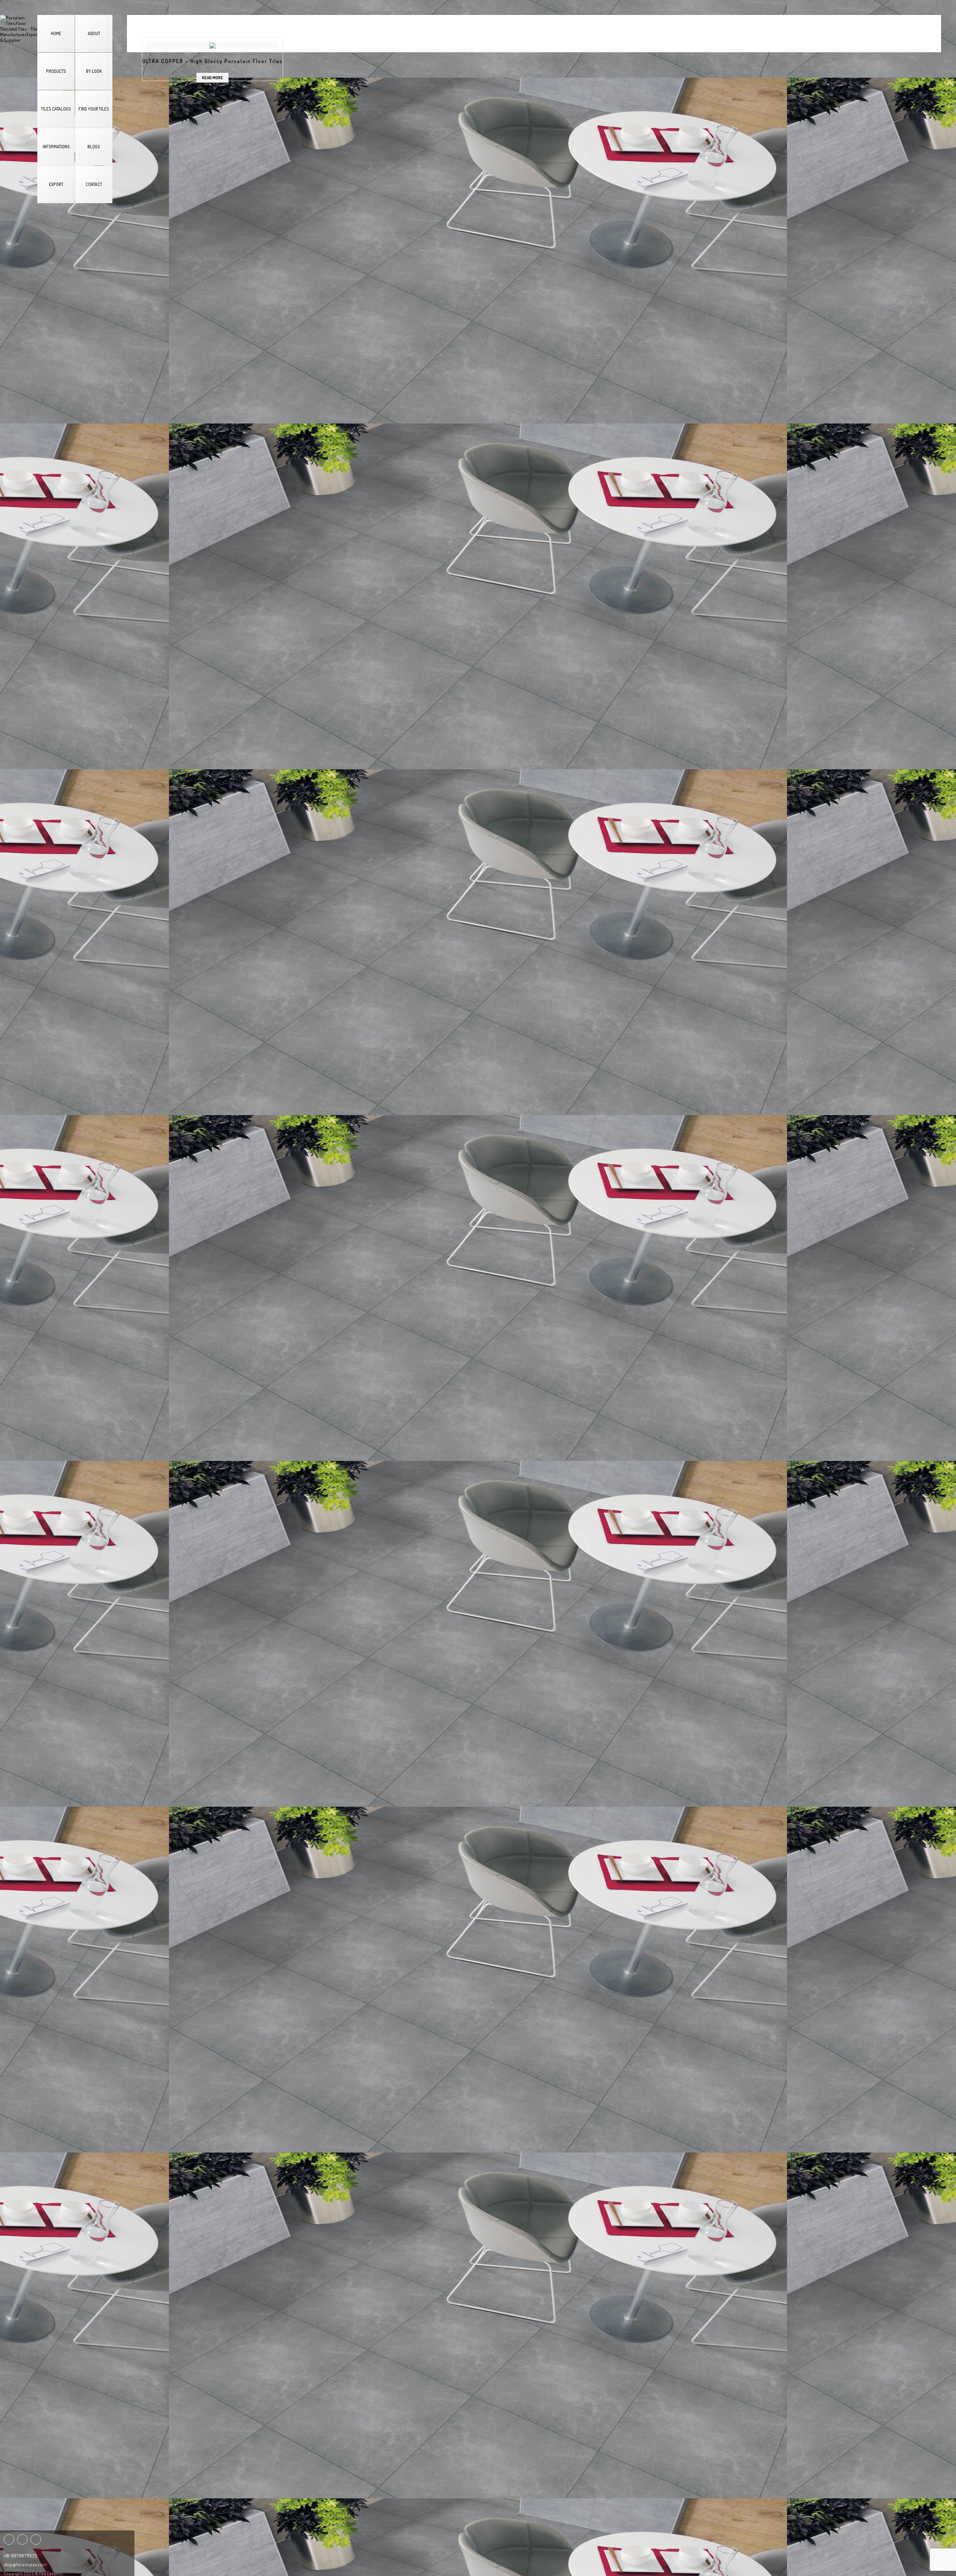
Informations (56, 147)
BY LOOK (94, 71)
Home (56, 33)
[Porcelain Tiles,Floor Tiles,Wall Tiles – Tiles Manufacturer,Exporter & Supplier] (19, 29)
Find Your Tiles (94, 109)
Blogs (94, 147)
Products (56, 71)
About (94, 33)
